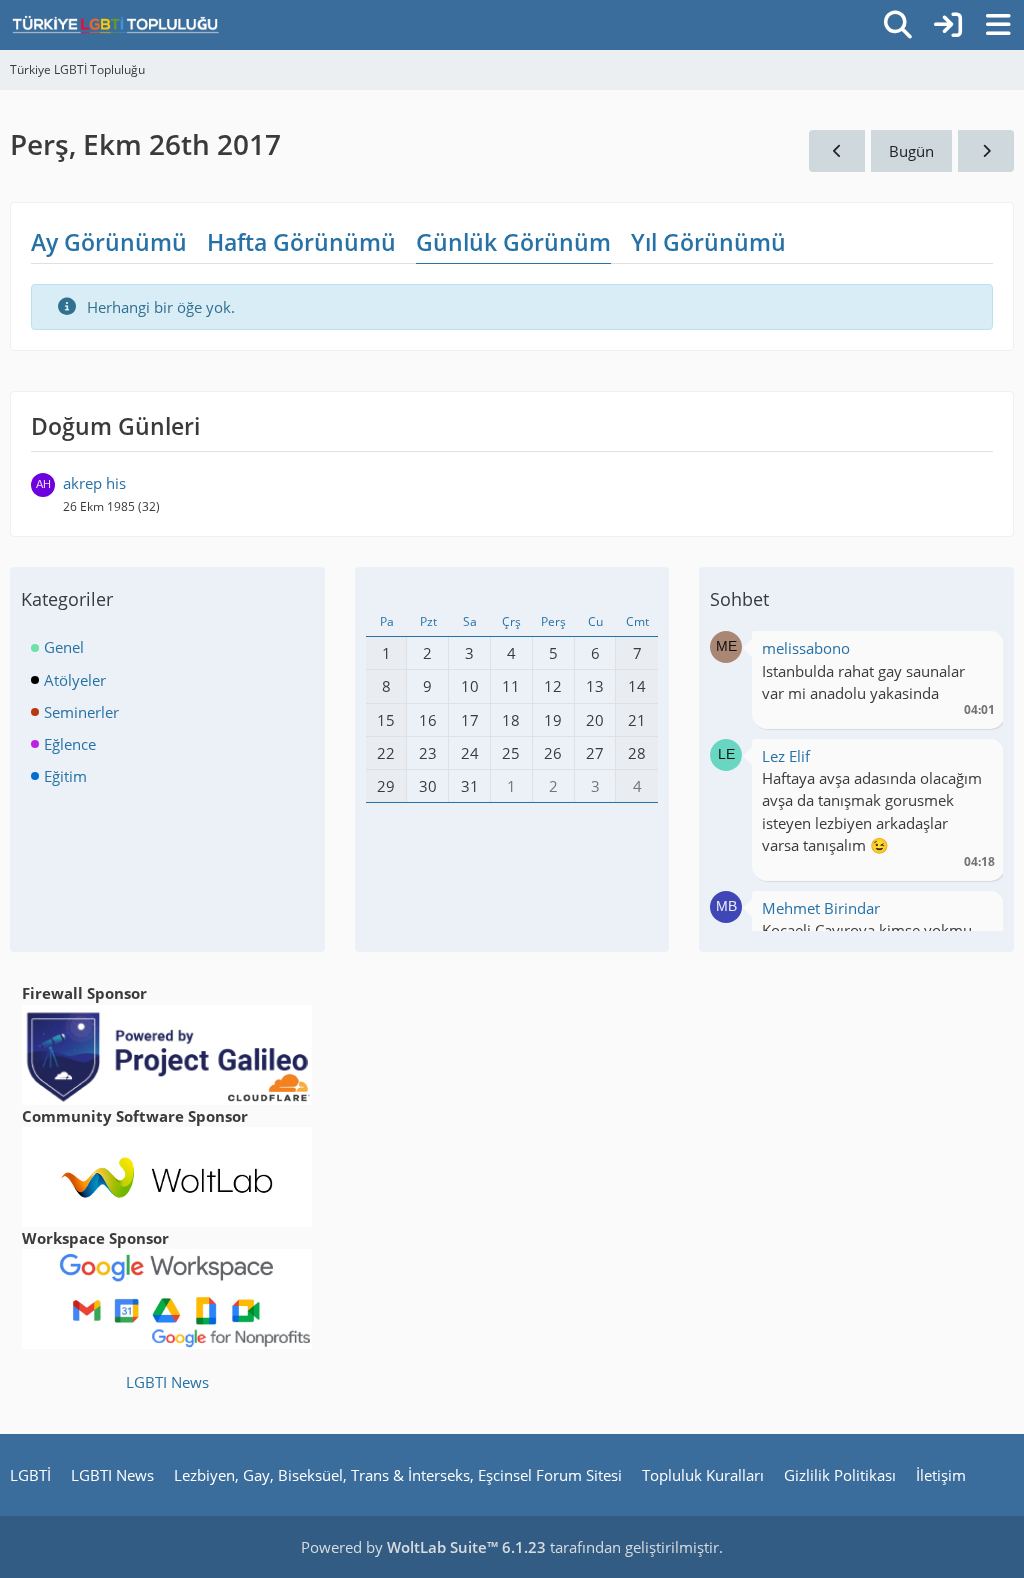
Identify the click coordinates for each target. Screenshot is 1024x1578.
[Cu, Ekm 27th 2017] (986, 151)
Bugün (911, 151)
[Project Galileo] (167, 1053)
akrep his (94, 483)
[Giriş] (948, 25)
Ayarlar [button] (972, 653)
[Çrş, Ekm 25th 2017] (837, 151)
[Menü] (998, 25)
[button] (726, 645)
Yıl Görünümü (708, 242)
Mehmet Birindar (821, 908)
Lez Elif (786, 756)
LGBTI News (167, 1382)
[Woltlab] (167, 1175)
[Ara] (898, 25)
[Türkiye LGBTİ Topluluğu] (115, 25)
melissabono (806, 648)
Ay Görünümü (109, 242)
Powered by (423, 1547)
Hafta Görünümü (301, 242)
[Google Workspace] (167, 1297)
